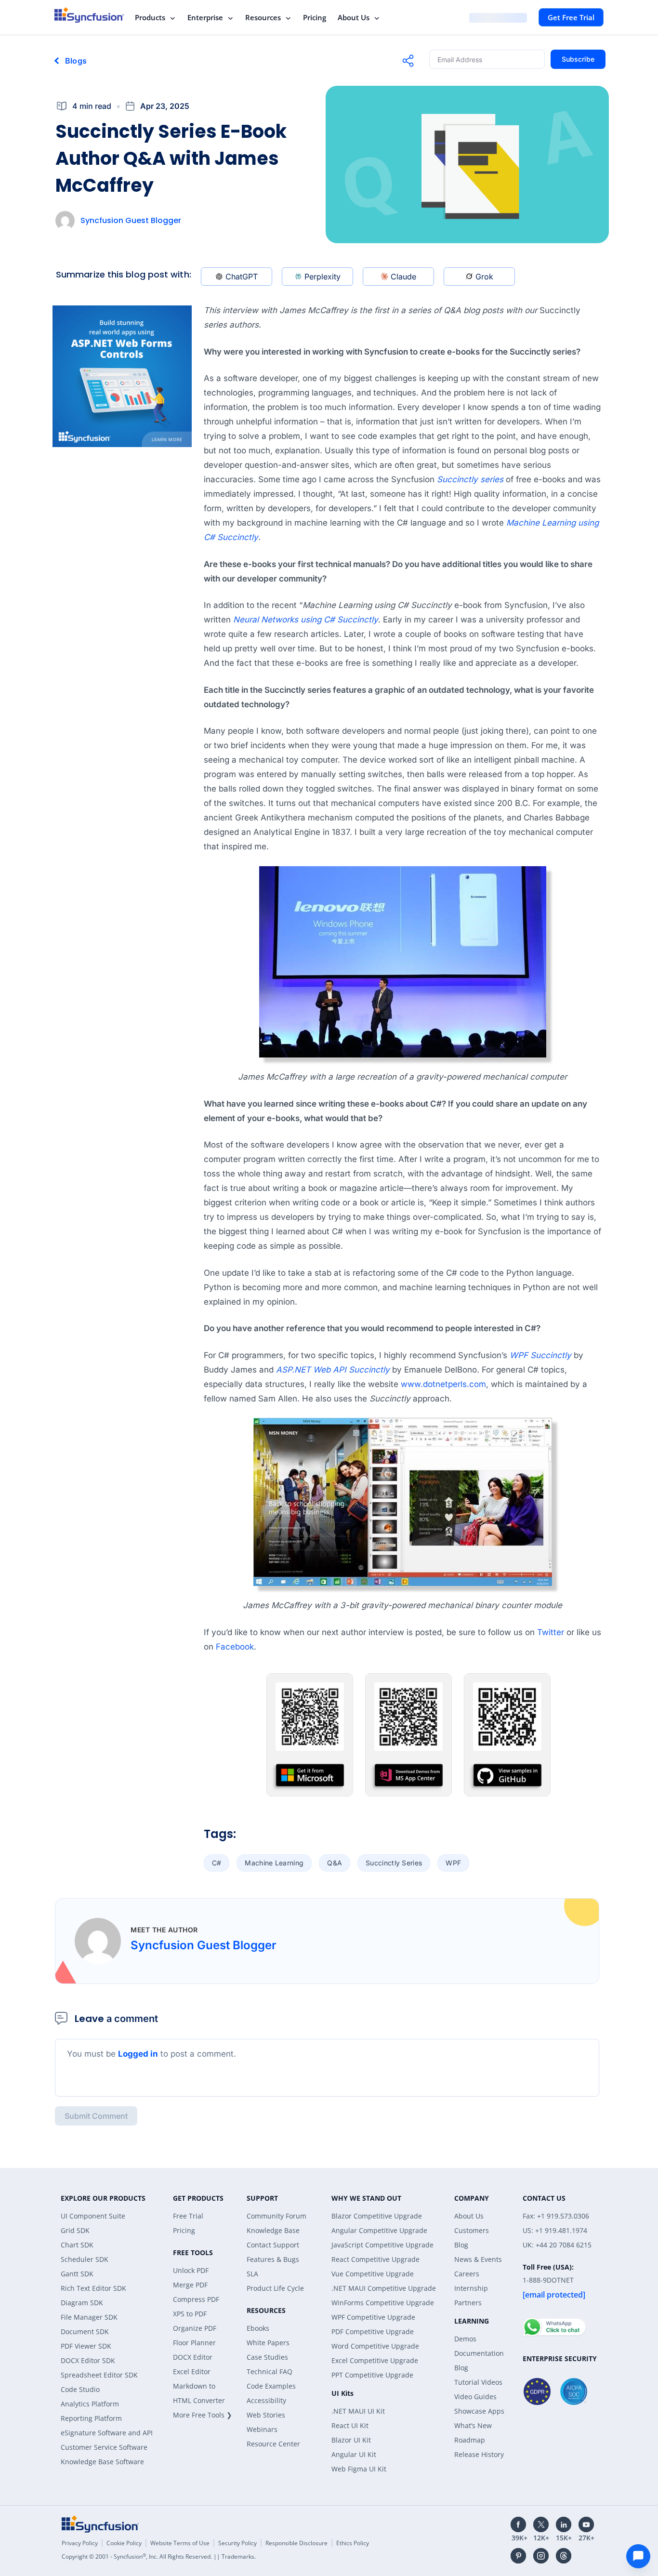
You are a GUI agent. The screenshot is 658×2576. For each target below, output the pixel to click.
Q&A (335, 1863)
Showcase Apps (479, 2411)
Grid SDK (75, 2230)
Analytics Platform (90, 2404)
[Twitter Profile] (541, 2524)
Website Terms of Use (180, 2543)
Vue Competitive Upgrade (373, 2274)
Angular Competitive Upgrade (379, 2230)
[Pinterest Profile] (518, 2556)
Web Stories (266, 2415)
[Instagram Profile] (541, 2556)
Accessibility (266, 2400)
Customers (472, 2230)
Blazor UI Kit (351, 2440)
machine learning (274, 1863)
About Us (354, 17)
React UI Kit (350, 2425)
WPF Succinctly (540, 1355)
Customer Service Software (104, 2447)
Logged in (138, 2054)
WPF (453, 1863)
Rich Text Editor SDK (93, 2288)
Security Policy (237, 2543)
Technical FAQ (270, 2371)
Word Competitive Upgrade (375, 2346)
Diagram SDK (82, 2303)
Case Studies (267, 2357)
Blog (461, 2245)
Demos (465, 2339)
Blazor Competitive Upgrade (377, 2216)
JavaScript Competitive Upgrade (382, 2245)
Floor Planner (194, 2343)
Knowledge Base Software (102, 2462)
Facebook (235, 1647)
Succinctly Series (394, 1863)
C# (217, 1863)
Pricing (315, 17)
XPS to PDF (190, 2314)
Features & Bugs (273, 2259)
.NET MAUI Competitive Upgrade (384, 2288)
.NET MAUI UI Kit (358, 2411)
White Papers (268, 2343)
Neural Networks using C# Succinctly (306, 620)
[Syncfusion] (100, 2524)
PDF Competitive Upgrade (373, 2332)
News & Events (478, 2259)
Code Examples (271, 2386)
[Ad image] (122, 376)
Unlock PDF (191, 2270)
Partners (468, 2303)
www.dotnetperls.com (443, 1384)
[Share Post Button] (408, 61)
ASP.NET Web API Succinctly (333, 1370)
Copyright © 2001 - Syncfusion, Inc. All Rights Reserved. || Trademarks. (159, 2556)
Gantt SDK (77, 2274)
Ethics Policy (353, 2543)
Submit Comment (96, 2116)
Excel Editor (192, 2371)
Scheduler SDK (85, 2259)
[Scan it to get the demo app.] (310, 1740)
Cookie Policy (124, 2543)
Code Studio (80, 2389)
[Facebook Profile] (518, 2524)
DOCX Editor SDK (88, 2360)
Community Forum (276, 2216)
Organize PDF (195, 2328)
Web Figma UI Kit (359, 2469)
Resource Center (273, 2444)
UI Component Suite (93, 2216)
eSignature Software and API (107, 2433)
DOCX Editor (193, 2357)
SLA (252, 2274)
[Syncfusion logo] (89, 15)
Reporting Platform (91, 2418)
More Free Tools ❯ (203, 2415)
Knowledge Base (273, 2230)
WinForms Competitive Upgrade (383, 2303)
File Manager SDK (89, 2317)
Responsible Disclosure (296, 2543)
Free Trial (188, 2216)
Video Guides (475, 2397)
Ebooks (258, 2328)
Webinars (262, 2429)
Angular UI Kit (354, 2454)
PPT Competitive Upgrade (372, 2375)
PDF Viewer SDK (86, 2346)
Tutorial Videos (478, 2382)
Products (150, 17)
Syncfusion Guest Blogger (131, 220)
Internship (471, 2288)
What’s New (473, 2425)
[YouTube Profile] (586, 2524)
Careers (467, 2274)
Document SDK (85, 2332)
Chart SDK (77, 2245)
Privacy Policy (80, 2543)
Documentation (479, 2353)
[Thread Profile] (564, 2556)
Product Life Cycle (275, 2288)
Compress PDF (196, 2299)
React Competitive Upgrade (375, 2259)
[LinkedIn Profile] (564, 2524)
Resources (263, 17)
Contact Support (273, 2245)
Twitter (551, 1632)
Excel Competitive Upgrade (375, 2360)
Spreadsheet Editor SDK (99, 2375)
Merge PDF (190, 2285)
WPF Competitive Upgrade (373, 2317)
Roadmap (470, 2440)
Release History (479, 2454)
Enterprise (205, 17)
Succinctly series (470, 479)
